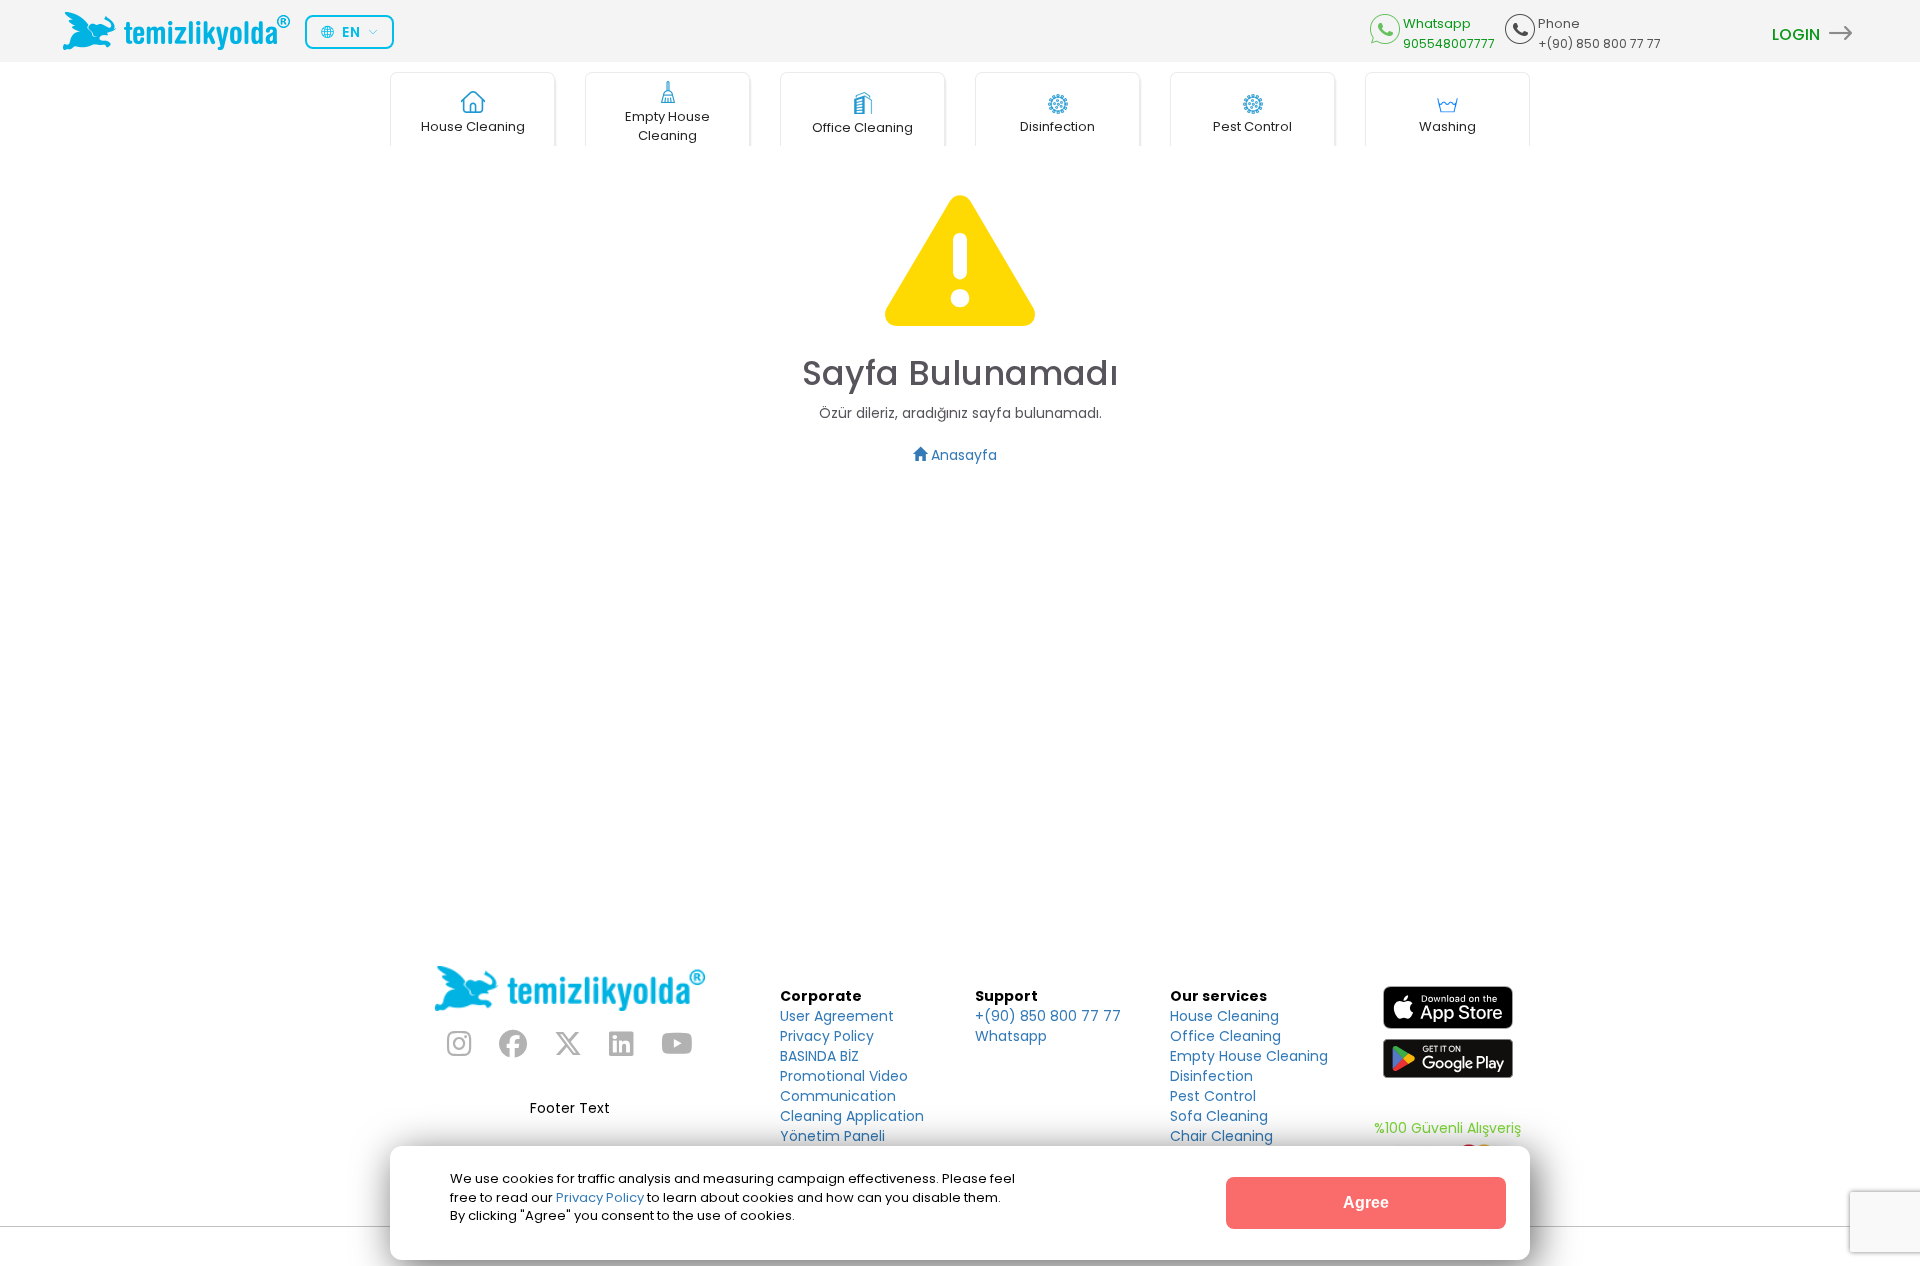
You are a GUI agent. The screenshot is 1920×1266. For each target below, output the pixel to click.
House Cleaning (1224, 1016)
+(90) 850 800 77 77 (1048, 1016)
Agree (1366, 1202)
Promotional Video (844, 1076)
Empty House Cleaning (1249, 1056)
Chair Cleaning (1221, 1136)
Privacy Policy (827, 1036)
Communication (838, 1096)
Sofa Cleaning (1219, 1116)
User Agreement (837, 1016)
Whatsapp (1011, 1036)
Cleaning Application (852, 1116)
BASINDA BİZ (819, 1056)
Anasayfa (962, 455)
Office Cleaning (1225, 1036)
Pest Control (1213, 1096)
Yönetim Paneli (832, 1136)
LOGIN (1798, 35)
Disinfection (1211, 1076)
